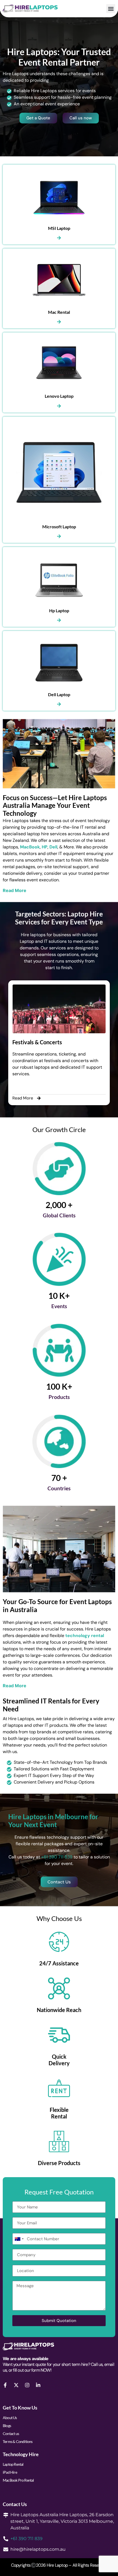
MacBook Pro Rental (18, 2480)
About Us (10, 2418)
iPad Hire (10, 2472)
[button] (111, 9)
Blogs (7, 2426)
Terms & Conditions (18, 2441)
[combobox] (19, 2239)
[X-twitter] (16, 2385)
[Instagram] (27, 2385)
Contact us (11, 2433)
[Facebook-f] (5, 2385)
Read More (15, 890)
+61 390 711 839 (57, 1857)
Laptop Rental (13, 2464)
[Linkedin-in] (38, 2385)
